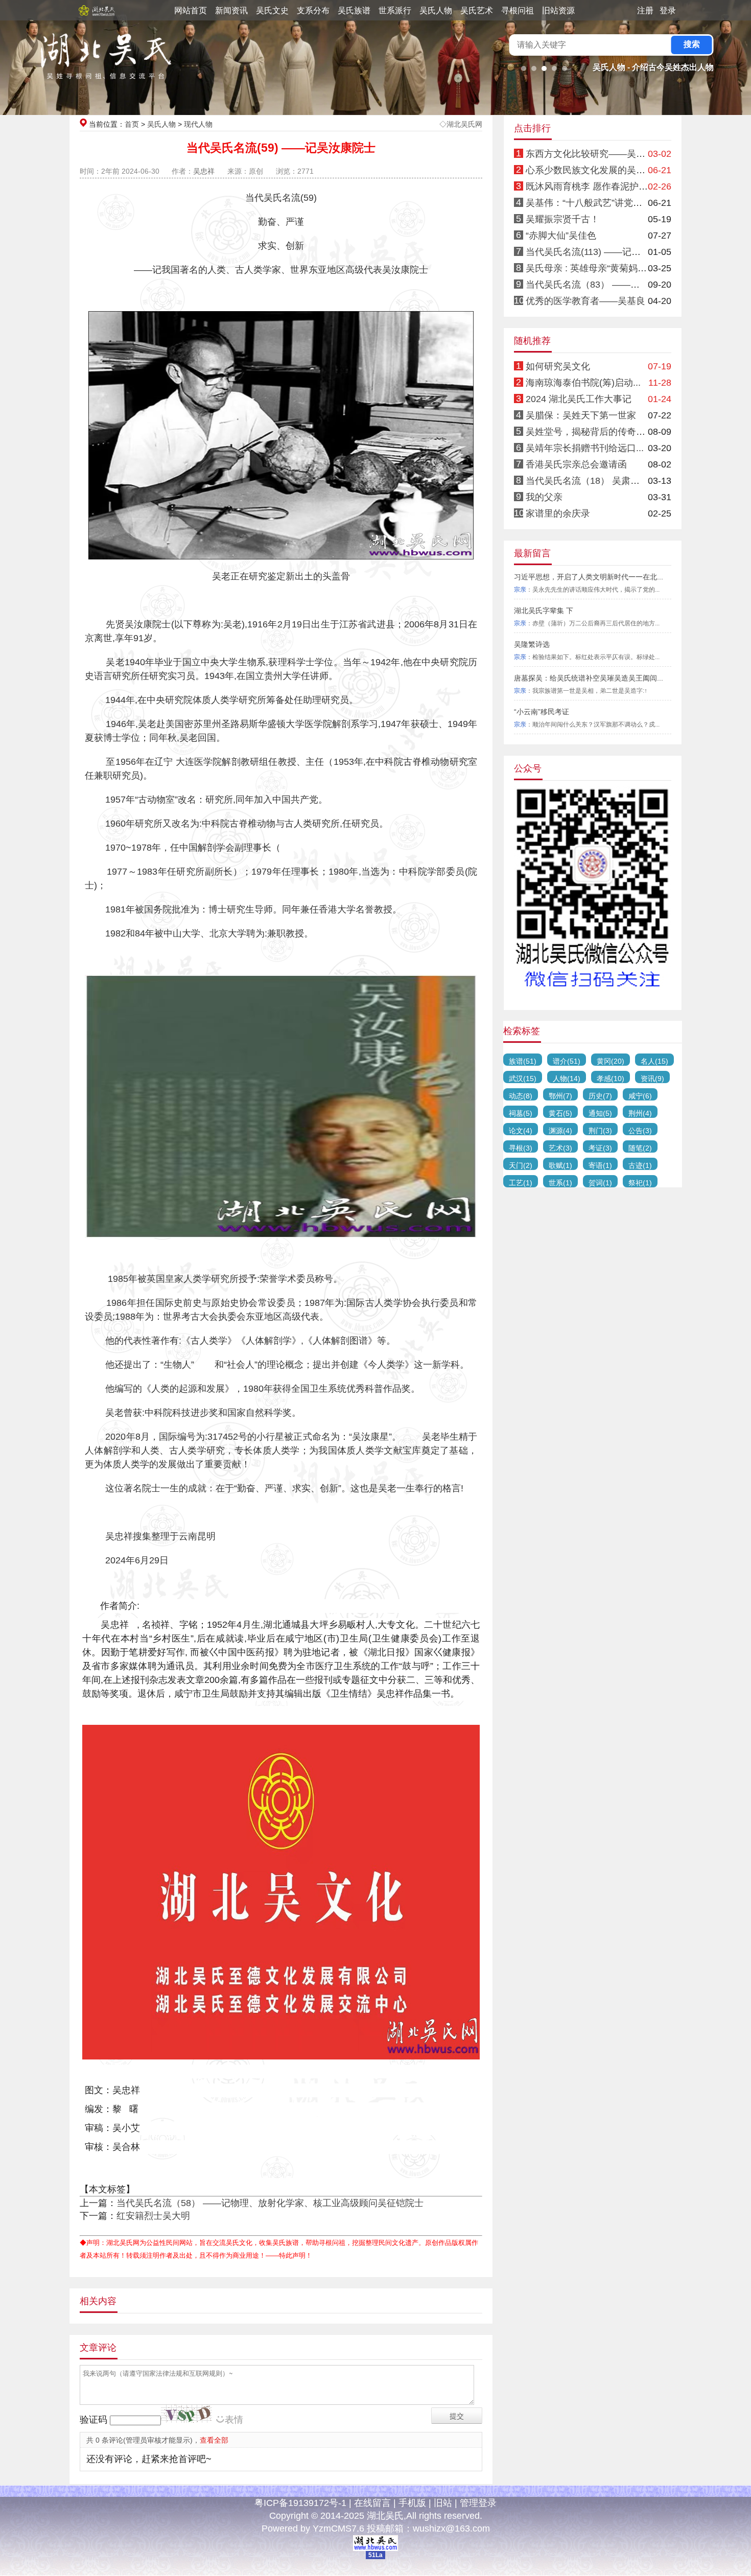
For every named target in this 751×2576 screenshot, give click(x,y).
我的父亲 (544, 497)
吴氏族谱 (354, 10)
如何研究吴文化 (558, 366)
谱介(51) (567, 1061)
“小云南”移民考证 (542, 712)
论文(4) (521, 1131)
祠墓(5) (521, 1113)
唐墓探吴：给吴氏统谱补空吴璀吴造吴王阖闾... (589, 678)
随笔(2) (640, 1148)
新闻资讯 (231, 10)
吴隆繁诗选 (532, 644)
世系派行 (395, 10)
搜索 (692, 44)
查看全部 (214, 2440)
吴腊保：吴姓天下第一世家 (581, 415)
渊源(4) (560, 1131)
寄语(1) (600, 1165)
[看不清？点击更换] (186, 2414)
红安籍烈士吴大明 (153, 2216)
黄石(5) (560, 1113)
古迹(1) (640, 1165)
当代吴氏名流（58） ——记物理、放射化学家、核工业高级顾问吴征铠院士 (270, 2203)
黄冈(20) (611, 1061)
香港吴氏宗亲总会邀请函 (576, 464)
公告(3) (640, 1131)
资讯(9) (652, 1079)
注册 (645, 10)
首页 (132, 124)
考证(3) (600, 1148)
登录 (668, 10)
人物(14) (567, 1079)
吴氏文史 (272, 10)
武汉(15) (523, 1079)
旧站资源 (558, 10)
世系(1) (560, 1183)
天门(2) (521, 1165)
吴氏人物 (436, 10)
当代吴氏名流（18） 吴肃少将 (587, 481)
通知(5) (600, 1113)
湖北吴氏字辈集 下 (544, 611)
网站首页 (191, 10)
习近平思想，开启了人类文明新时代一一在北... (589, 577)
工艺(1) (521, 1183)
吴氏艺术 (477, 10)
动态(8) (521, 1096)
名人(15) (654, 1061)
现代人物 (198, 124)
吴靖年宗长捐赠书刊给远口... (585, 448)
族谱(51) (523, 1061)
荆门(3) (600, 1131)
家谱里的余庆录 (558, 513)
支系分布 (313, 10)
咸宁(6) (640, 1096)
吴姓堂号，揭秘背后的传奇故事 (590, 432)
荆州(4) (640, 1113)
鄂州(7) (560, 1096)
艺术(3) (560, 1148)
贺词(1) (600, 1183)
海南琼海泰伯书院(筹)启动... (583, 383)
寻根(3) (521, 1148)
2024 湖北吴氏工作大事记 (579, 399)
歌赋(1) (560, 1165)
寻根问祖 (518, 10)
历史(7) (600, 1096)
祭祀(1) (640, 1183)
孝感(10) (611, 1079)
